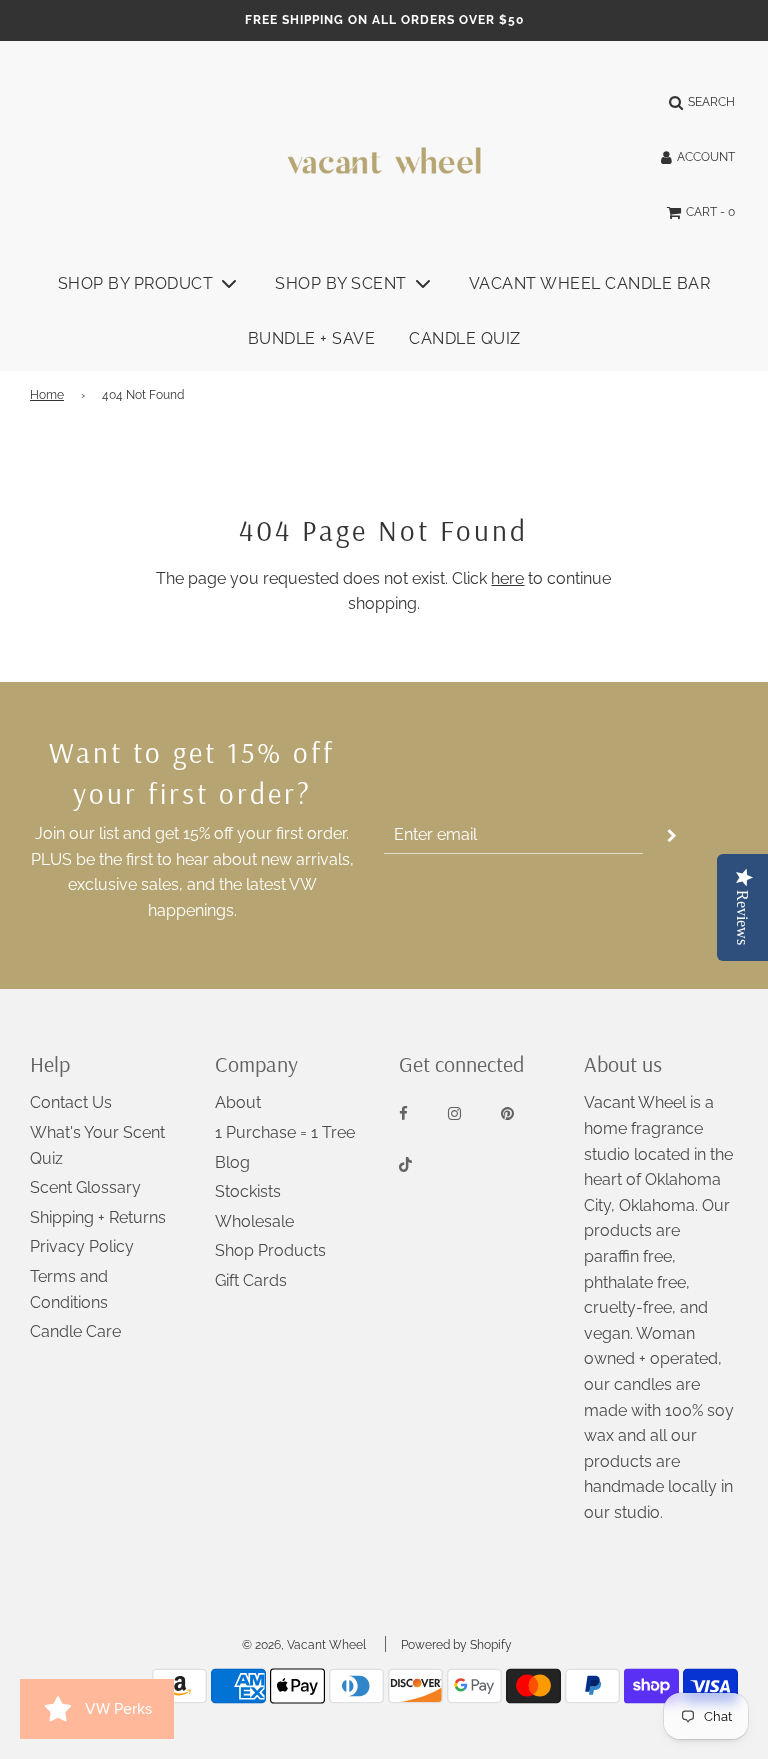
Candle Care (75, 1331)
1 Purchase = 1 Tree (285, 1132)
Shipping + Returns (98, 1217)
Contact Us (71, 1102)
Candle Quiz (465, 338)
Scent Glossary (85, 1187)
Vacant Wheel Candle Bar (590, 283)
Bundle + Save (312, 338)
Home (47, 395)
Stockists (248, 1191)
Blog (232, 1162)
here (507, 578)
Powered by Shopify (456, 1645)
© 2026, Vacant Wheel (304, 1645)
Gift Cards (251, 1280)
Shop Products (270, 1250)
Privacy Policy (82, 1246)
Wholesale (254, 1221)
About (238, 1102)
